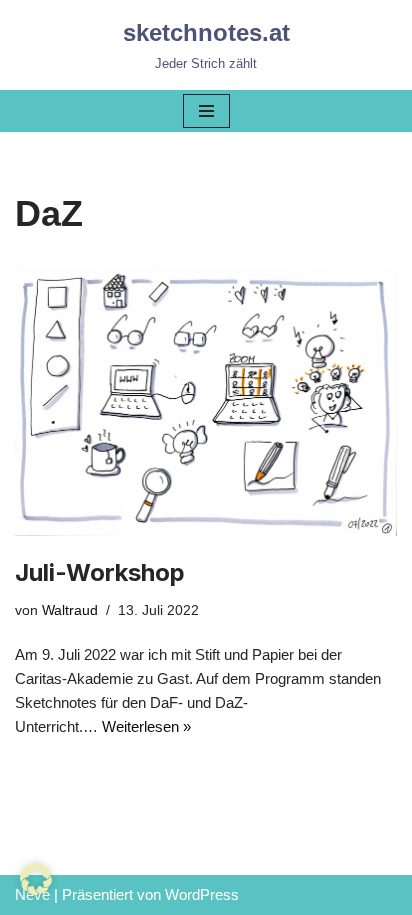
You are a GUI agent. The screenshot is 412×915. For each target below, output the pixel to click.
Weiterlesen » (146, 726)
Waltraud (70, 610)
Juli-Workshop (100, 572)
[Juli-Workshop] (206, 401)
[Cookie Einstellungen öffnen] (36, 889)
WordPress (202, 894)
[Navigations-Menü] (206, 111)
